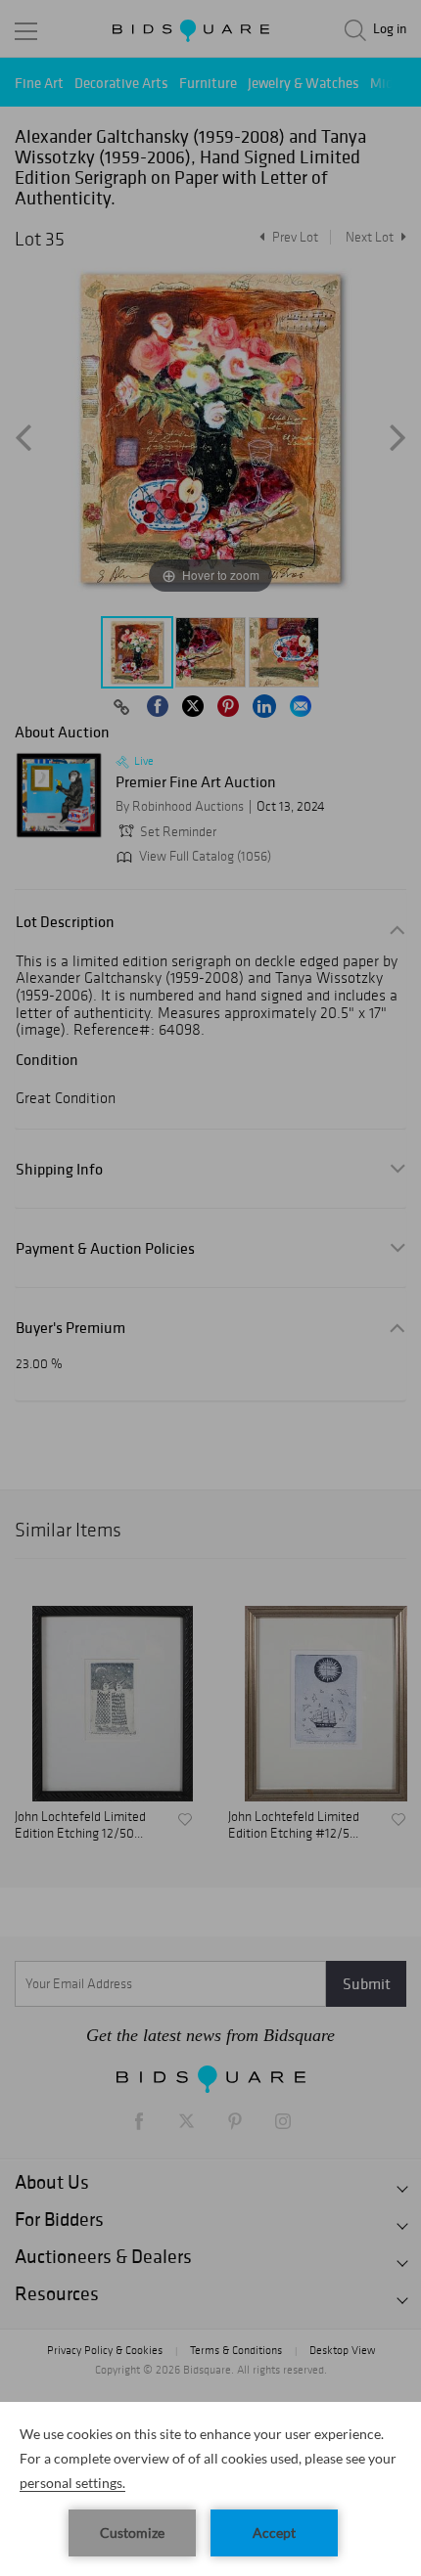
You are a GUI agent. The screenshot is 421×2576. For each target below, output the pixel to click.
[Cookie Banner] (210, 2489)
